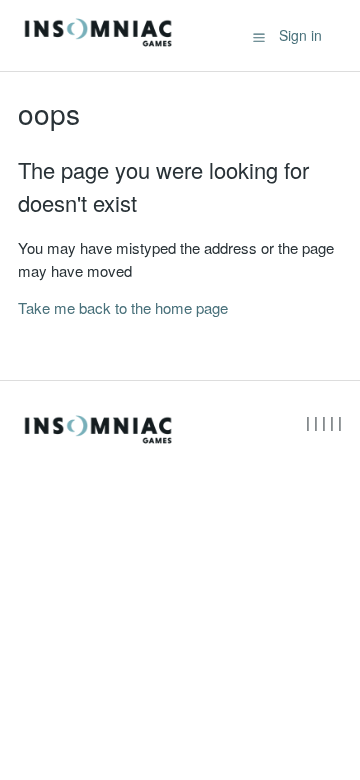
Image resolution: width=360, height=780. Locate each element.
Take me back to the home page (123, 307)
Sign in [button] (300, 35)
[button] (259, 36)
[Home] (98, 44)
